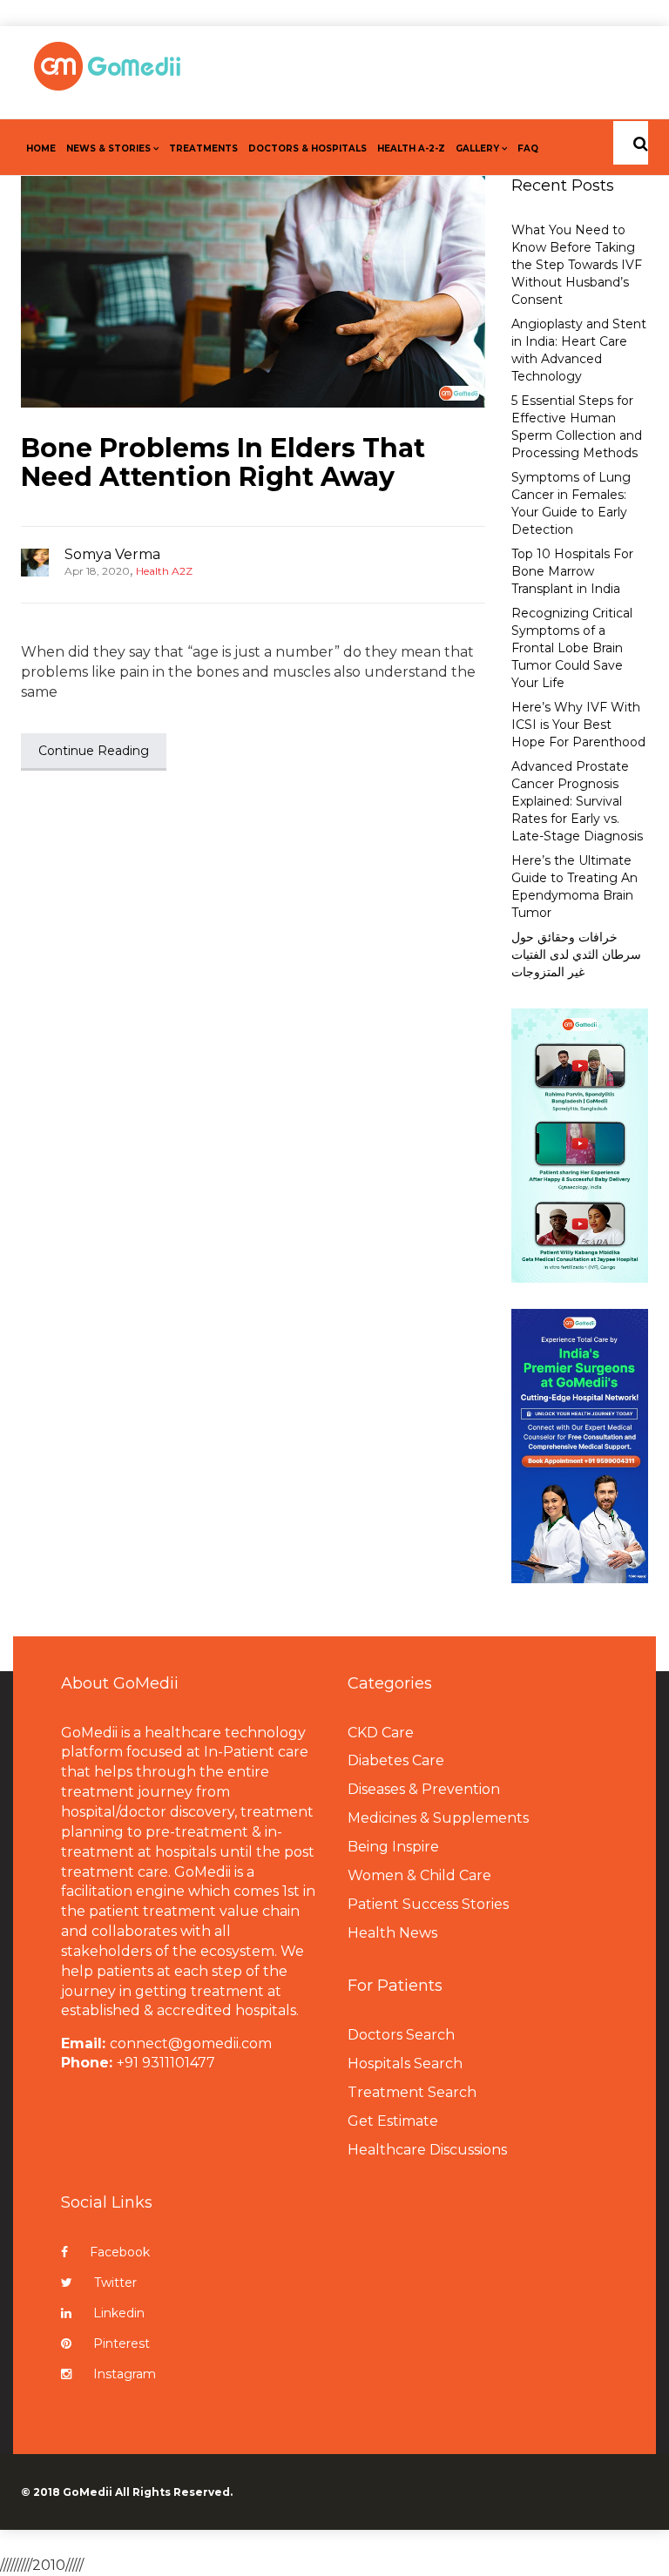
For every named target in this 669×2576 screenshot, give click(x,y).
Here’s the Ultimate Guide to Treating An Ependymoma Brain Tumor (574, 887)
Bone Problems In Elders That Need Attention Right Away (223, 462)
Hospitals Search (405, 2063)
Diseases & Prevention (424, 1789)
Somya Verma (112, 554)
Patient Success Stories (428, 1904)
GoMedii (88, 2492)
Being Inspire (393, 1847)
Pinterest (122, 2343)
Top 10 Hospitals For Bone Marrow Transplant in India (572, 571)
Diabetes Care (396, 1760)
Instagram (125, 2374)
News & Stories (108, 148)
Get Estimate (393, 2121)
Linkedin (119, 2313)
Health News (392, 1933)
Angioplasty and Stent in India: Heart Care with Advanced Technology (579, 350)
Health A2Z (164, 571)
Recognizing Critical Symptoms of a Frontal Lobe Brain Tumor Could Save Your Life (572, 648)
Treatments (203, 148)
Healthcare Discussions (427, 2150)
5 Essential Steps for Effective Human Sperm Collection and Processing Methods (577, 427)
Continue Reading (94, 751)
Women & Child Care (419, 1875)
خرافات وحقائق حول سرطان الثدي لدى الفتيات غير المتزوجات (576, 954)
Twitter (115, 2283)
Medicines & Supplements (438, 1818)
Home (41, 148)
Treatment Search (412, 2092)
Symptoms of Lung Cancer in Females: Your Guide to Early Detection (571, 503)
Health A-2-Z (411, 148)
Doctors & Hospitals (307, 148)
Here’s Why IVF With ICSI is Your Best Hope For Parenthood (578, 725)
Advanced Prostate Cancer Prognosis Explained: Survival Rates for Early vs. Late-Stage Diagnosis (577, 801)
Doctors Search (401, 2035)
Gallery (477, 148)
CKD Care (381, 1733)
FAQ (528, 148)
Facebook (120, 2252)
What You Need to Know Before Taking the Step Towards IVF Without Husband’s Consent (577, 265)
